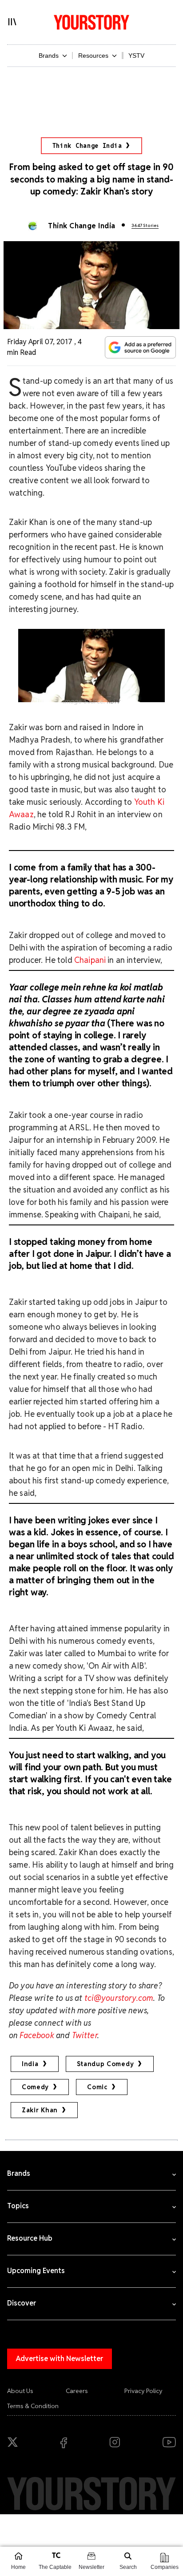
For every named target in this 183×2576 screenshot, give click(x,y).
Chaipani (90, 960)
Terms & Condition (33, 2406)
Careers (77, 2391)
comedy (35, 2087)
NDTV (113, 702)
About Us (20, 2391)
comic (97, 2087)
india (30, 2064)
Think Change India (87, 146)
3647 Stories (145, 225)
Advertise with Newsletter (60, 2359)
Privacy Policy (143, 2391)
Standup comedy (105, 2064)
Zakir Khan (40, 2110)
